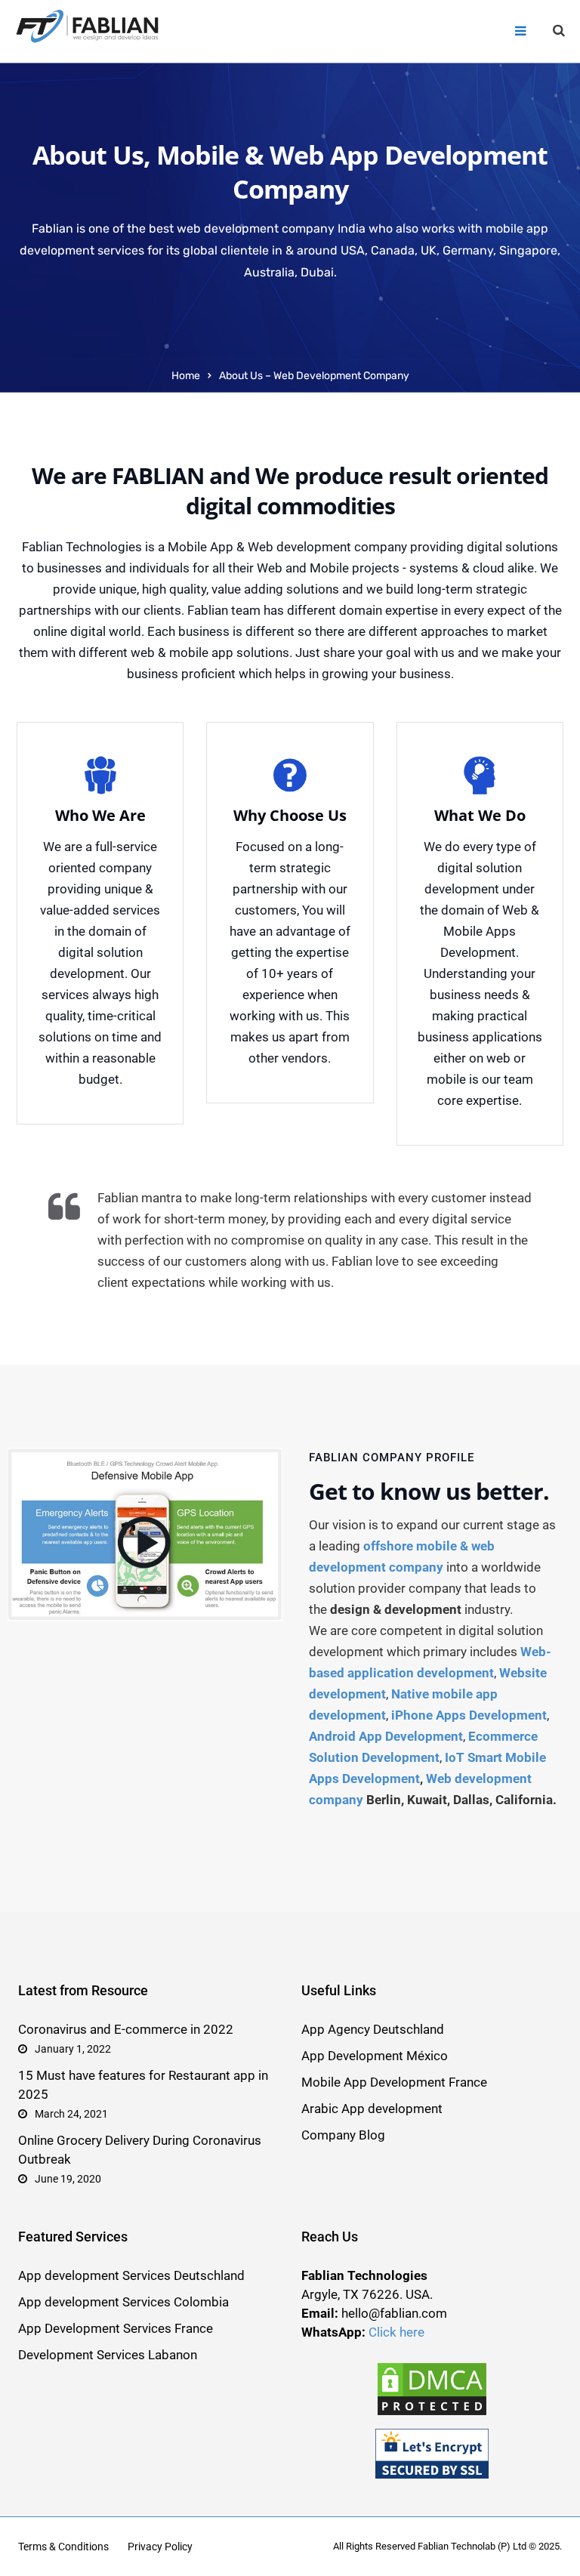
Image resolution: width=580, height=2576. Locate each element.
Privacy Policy (160, 2547)
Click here (396, 2332)
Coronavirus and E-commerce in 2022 (126, 2029)
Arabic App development (372, 2109)
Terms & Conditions (63, 2547)
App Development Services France (116, 2328)
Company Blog (343, 2135)
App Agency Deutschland (373, 2029)
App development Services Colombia (123, 2302)
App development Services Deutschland (131, 2275)
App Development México (375, 2056)
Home (186, 376)
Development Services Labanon (108, 2355)
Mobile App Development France (394, 2082)
